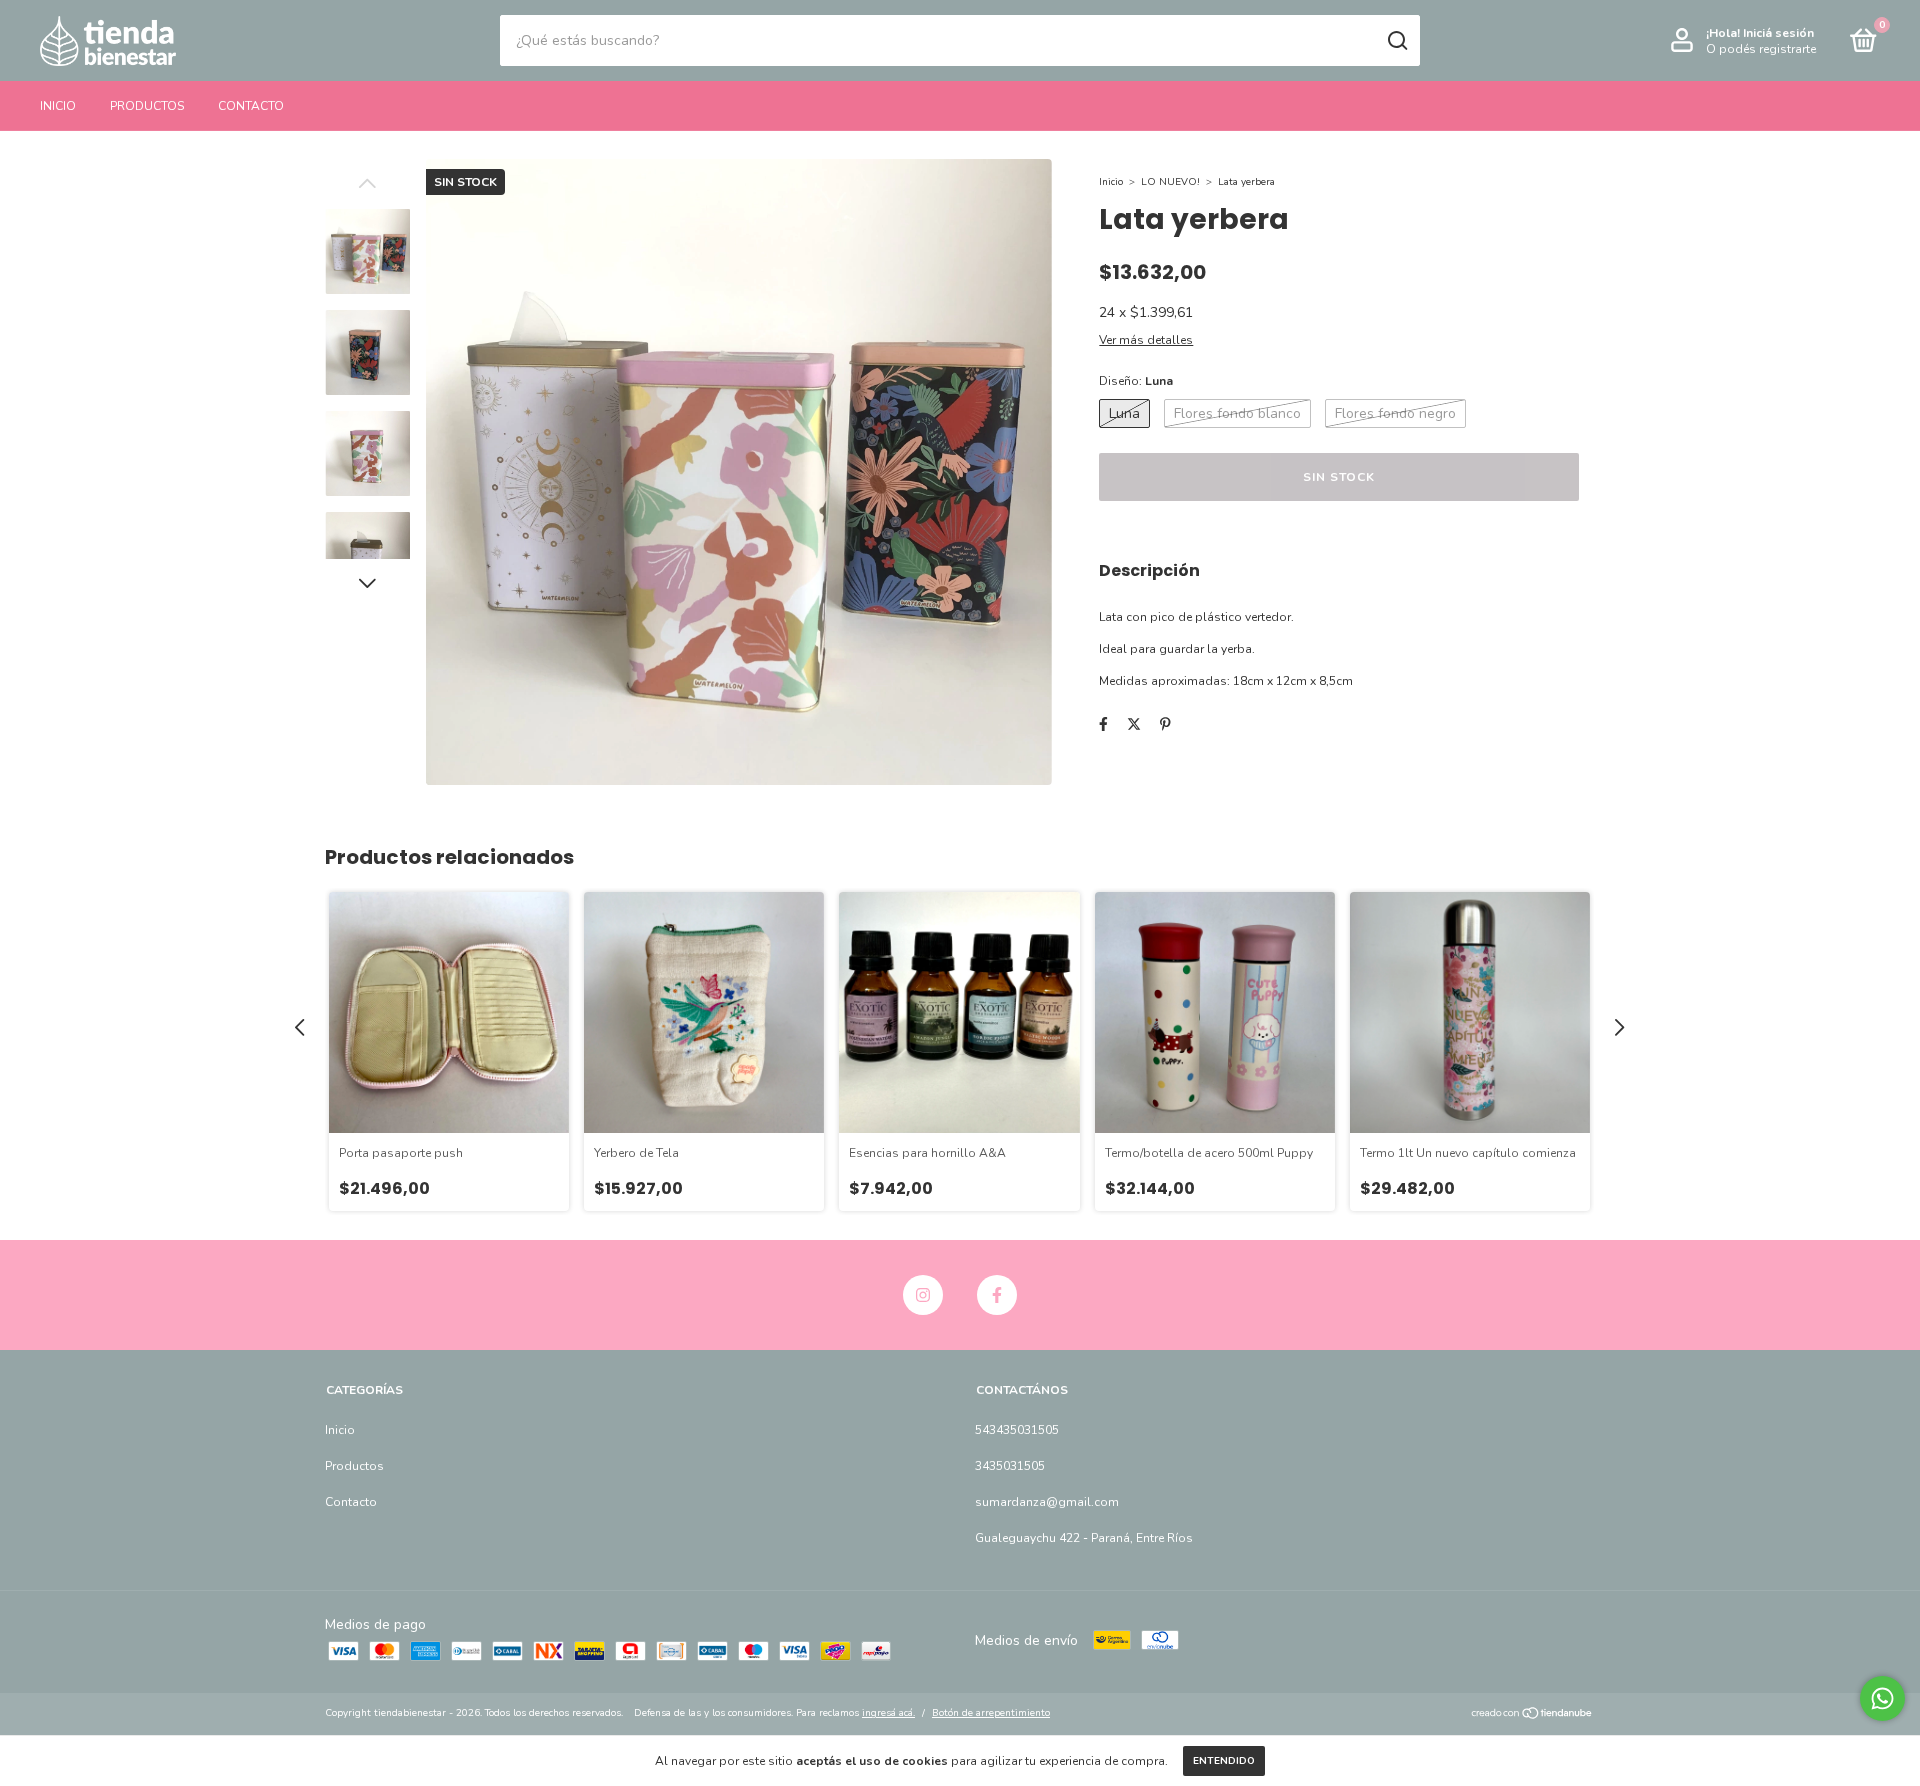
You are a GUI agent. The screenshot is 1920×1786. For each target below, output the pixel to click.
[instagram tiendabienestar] (923, 1295)
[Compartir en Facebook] (1103, 724)
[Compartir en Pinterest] (1165, 724)
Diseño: (1136, 381)
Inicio (58, 106)
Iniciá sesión (1778, 33)
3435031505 (1010, 1466)
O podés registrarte (1761, 49)
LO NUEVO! (1170, 182)
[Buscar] (1396, 41)
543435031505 (1017, 1430)
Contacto (251, 106)
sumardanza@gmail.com (1047, 1502)
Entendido (1224, 1761)
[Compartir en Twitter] (1134, 724)
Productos (147, 106)
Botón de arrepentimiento (991, 1713)
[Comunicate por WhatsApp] (1882, 1698)
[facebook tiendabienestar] (997, 1295)
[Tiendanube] (1532, 1715)
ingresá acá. (888, 1713)
